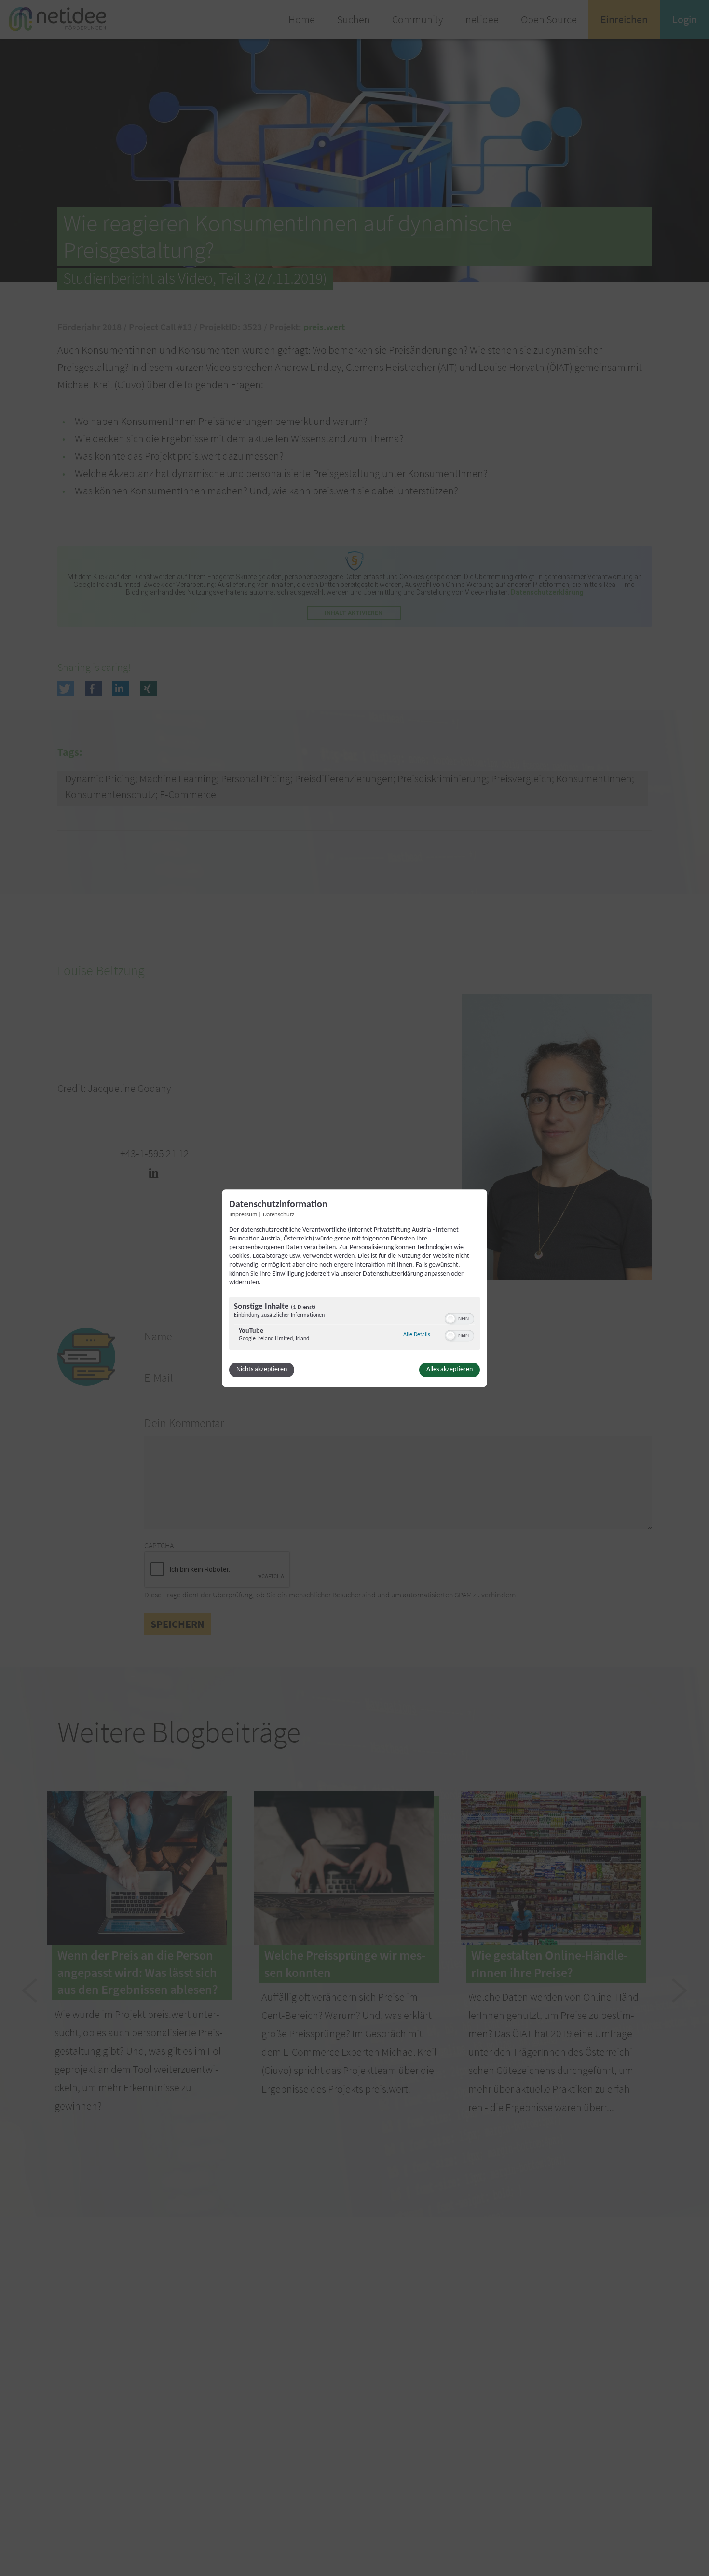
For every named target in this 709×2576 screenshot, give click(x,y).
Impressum (243, 1215)
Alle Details (417, 1334)
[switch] (459, 1318)
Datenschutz (279, 1215)
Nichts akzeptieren (262, 1370)
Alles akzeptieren (450, 1370)
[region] (354, 1325)
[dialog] (354, 1288)
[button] (450, 1319)
